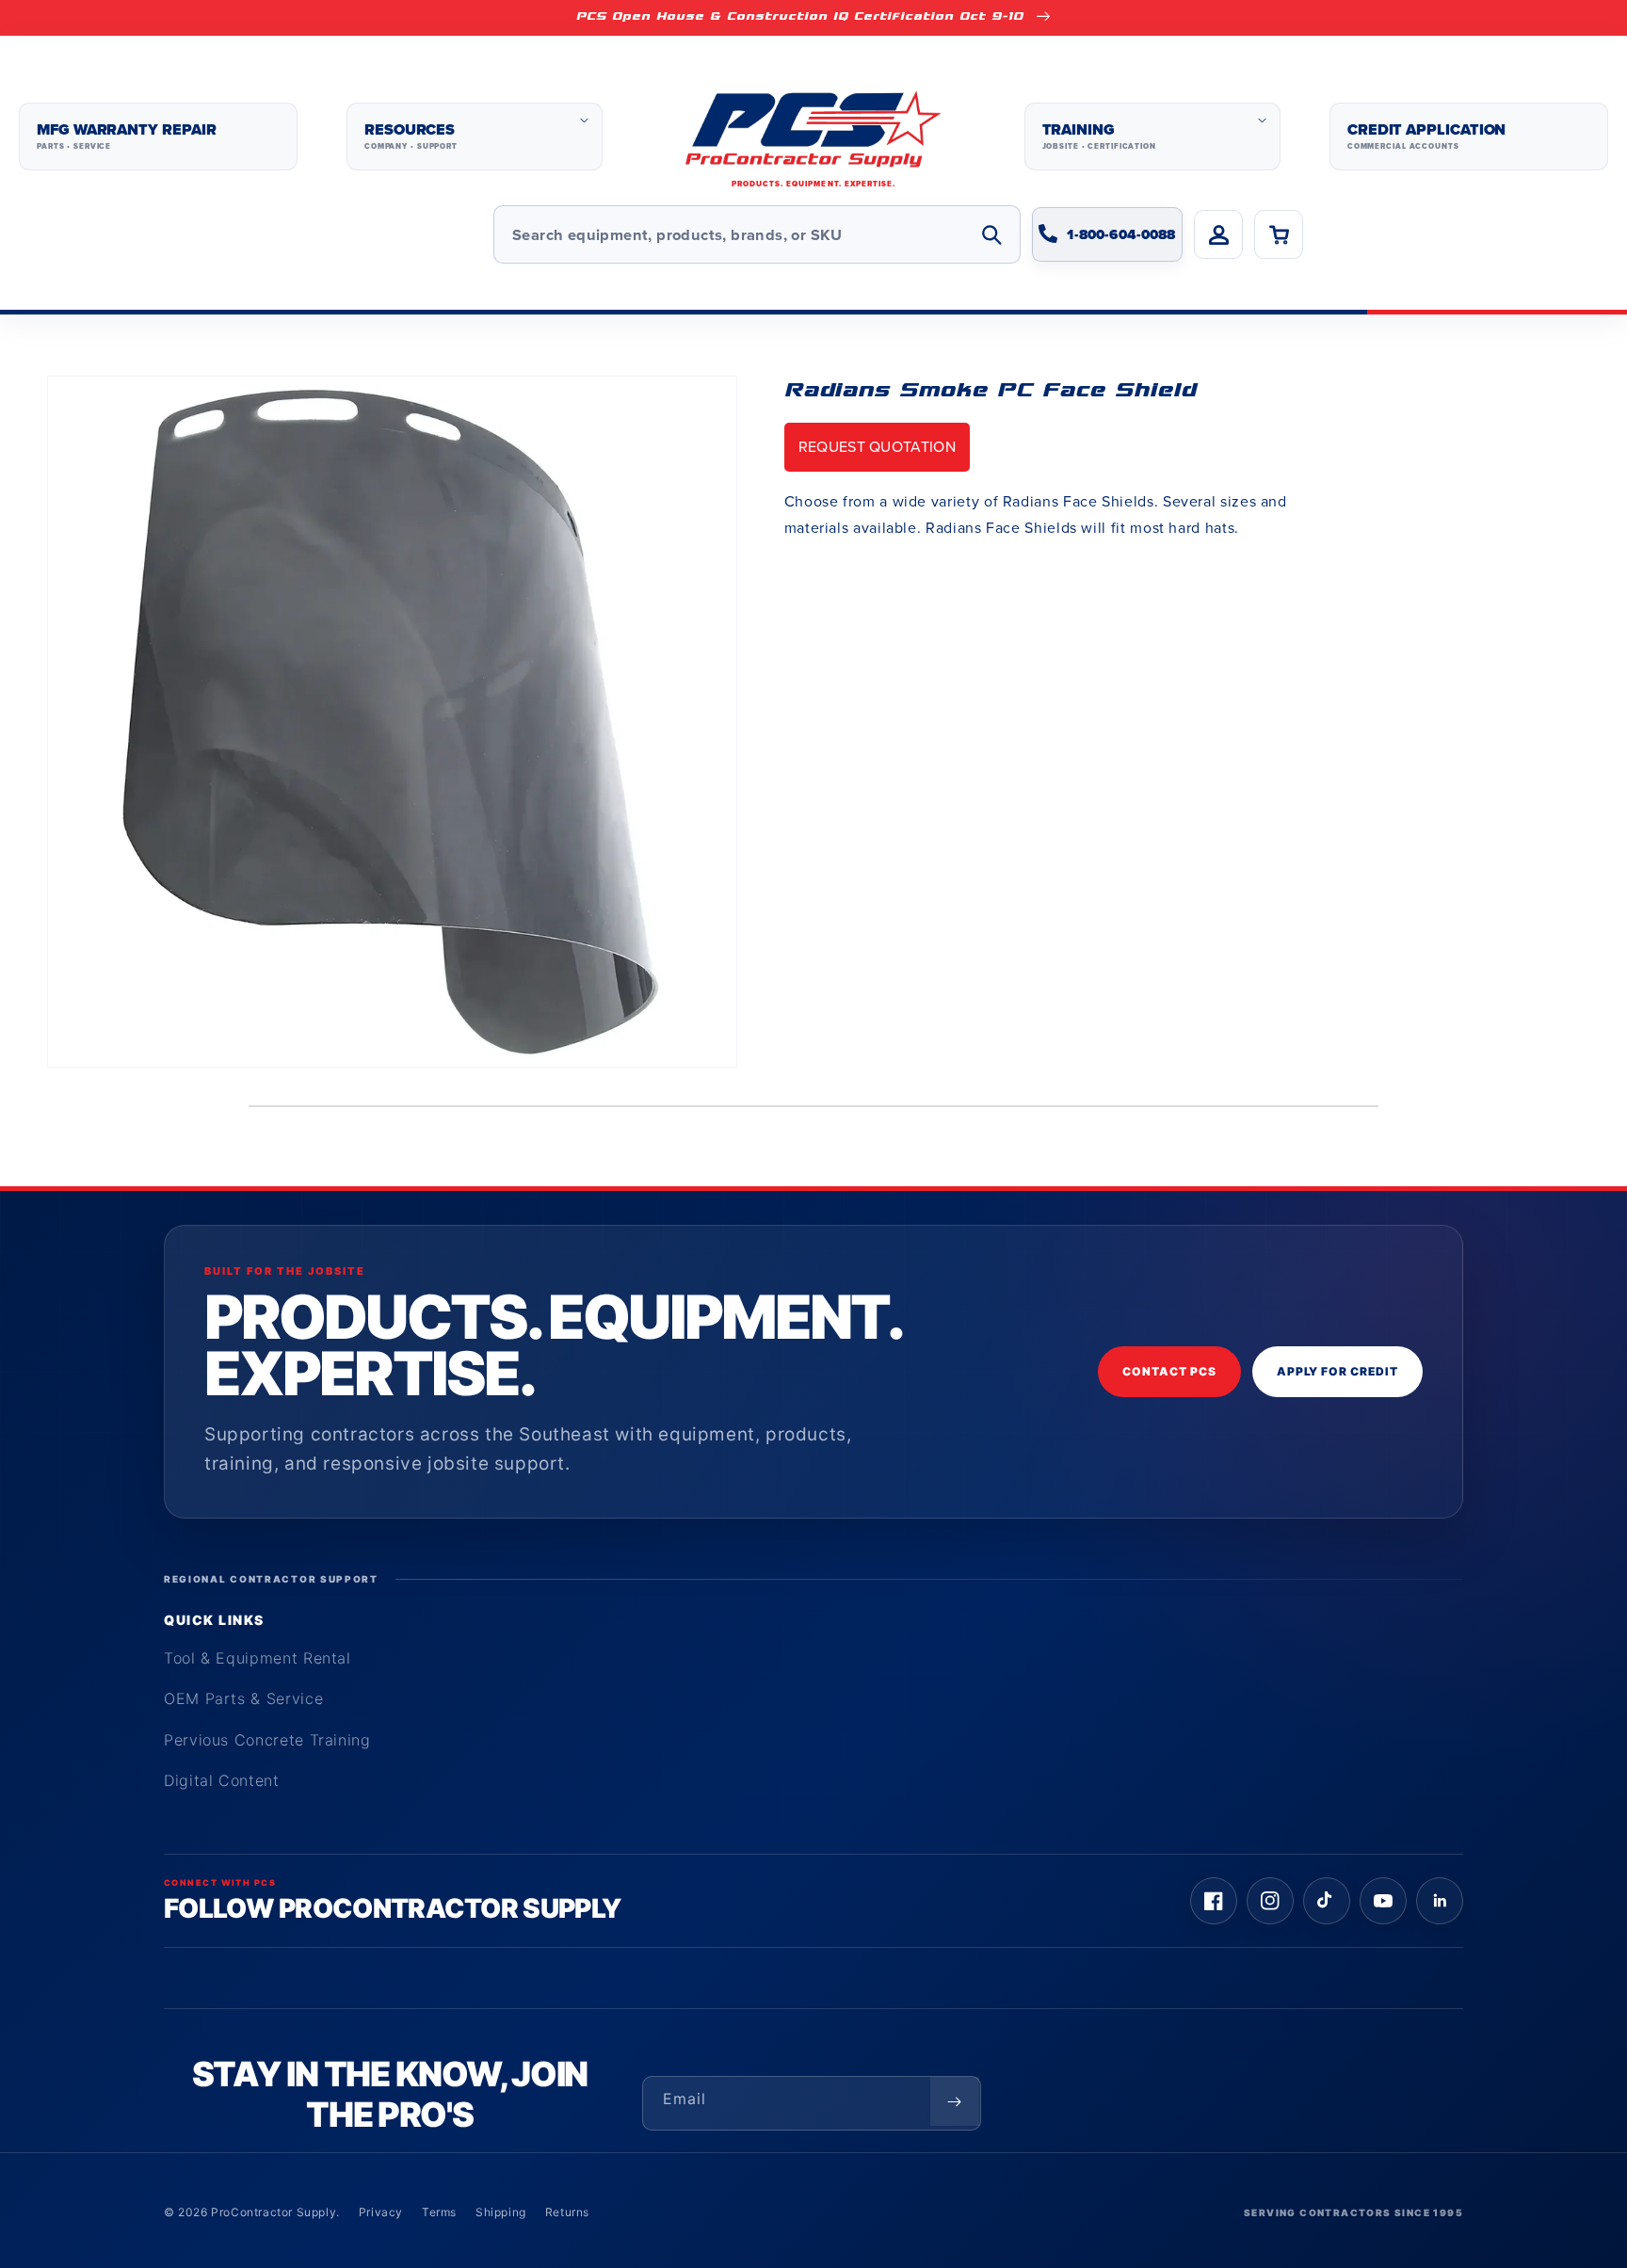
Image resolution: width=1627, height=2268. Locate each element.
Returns (567, 2212)
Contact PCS (1169, 1371)
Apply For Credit (1337, 1371)
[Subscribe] (955, 2101)
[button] (475, 137)
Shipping (501, 2212)
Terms (439, 2212)
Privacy (381, 2212)
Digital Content (222, 1780)
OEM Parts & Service (243, 1698)
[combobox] (757, 234)
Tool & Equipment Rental (258, 1658)
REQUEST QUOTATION (877, 447)
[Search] (991, 234)
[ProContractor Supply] (813, 137)
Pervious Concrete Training (267, 1740)
